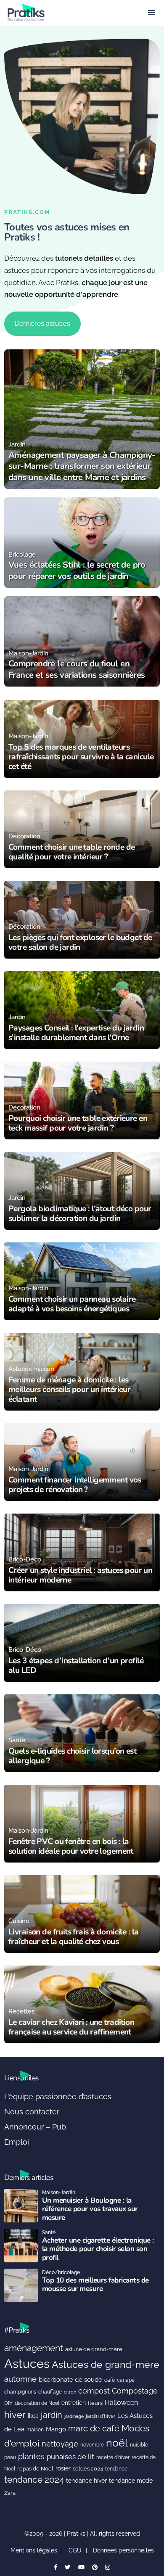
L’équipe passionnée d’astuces (58, 2096)
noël (117, 2443)
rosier (63, 2468)
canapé (126, 2380)
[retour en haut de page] (151, 2530)
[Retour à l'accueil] (65, 12)
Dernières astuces (42, 324)
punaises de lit (70, 2457)
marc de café (94, 2429)
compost (94, 2391)
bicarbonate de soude (70, 2380)
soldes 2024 (88, 2469)
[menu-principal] (151, 13)
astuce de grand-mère (94, 2349)
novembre (92, 2445)
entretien (74, 2403)
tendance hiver (86, 2481)
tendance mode (131, 2481)
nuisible (139, 2445)
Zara (10, 2493)
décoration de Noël (37, 2403)
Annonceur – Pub (35, 2127)
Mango (56, 2429)
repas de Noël (35, 2469)
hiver (15, 2415)
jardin (52, 2415)
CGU (75, 2550)
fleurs (95, 2403)
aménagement (34, 2348)
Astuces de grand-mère (106, 2364)
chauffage (50, 2392)
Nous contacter (32, 2112)
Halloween (121, 2403)
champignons (20, 2392)
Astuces (27, 2363)
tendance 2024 (34, 2480)
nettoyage (60, 2444)
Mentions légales (34, 2550)
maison (35, 2430)
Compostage (135, 2391)
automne (20, 2379)
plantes (31, 2456)
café (110, 2380)
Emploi (17, 2142)
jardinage (74, 2416)
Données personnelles (123, 2550)
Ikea (33, 2416)
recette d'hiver (113, 2457)
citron (70, 2392)
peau (10, 2457)
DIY (8, 2403)
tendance (116, 2469)
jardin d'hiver (101, 2416)
